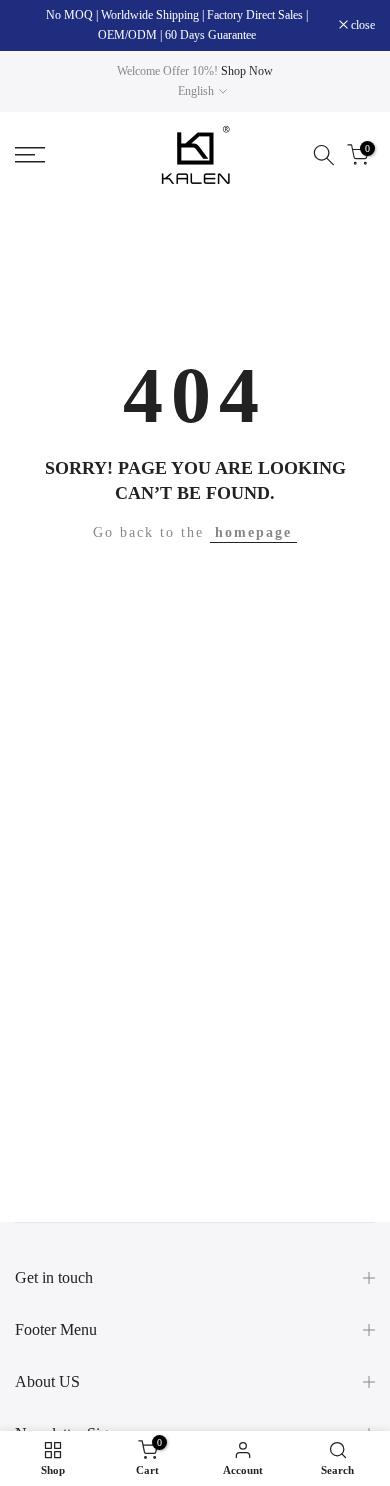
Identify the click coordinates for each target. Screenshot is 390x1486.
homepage (253, 532)
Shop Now (247, 71)
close (361, 25)
